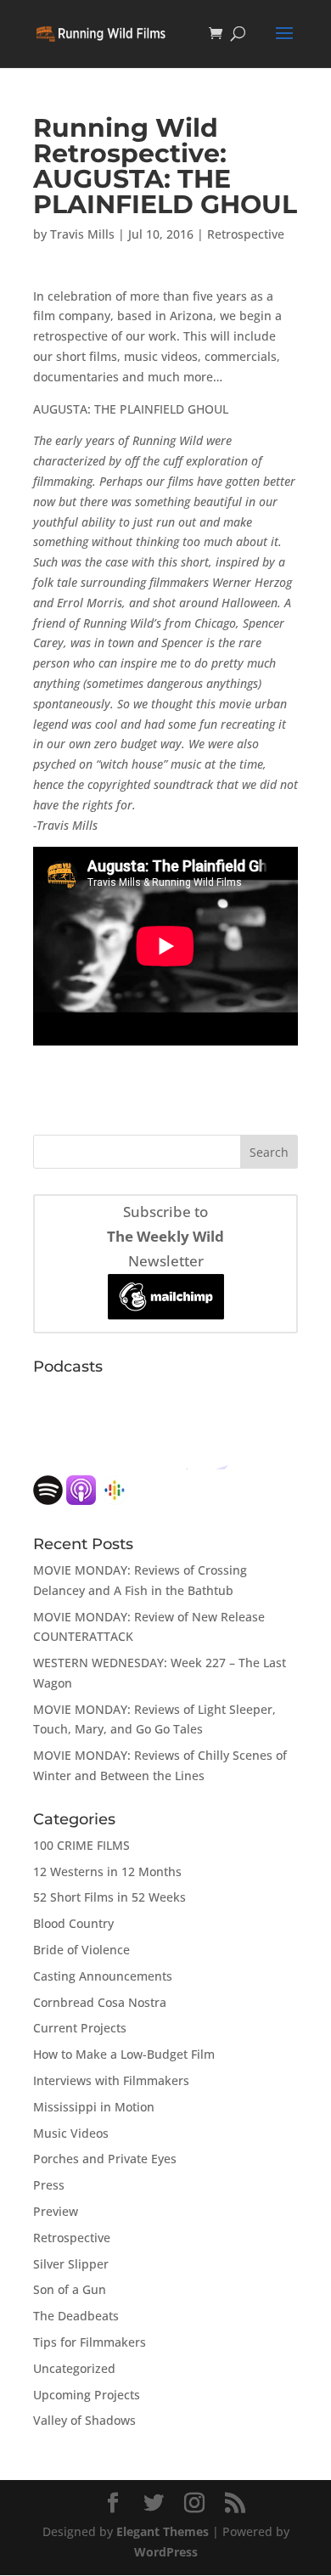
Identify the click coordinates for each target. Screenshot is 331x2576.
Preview (56, 2211)
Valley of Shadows (84, 2420)
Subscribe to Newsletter (165, 1236)
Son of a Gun (70, 2289)
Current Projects (80, 2028)
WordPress (166, 2552)
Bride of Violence (81, 1950)
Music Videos (71, 2133)
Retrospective (246, 234)
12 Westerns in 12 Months (107, 1871)
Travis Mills (82, 234)
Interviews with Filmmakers (111, 2080)
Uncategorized (74, 2368)
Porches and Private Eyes (105, 2159)
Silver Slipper (71, 2264)
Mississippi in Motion (94, 2107)
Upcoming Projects (87, 2395)
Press (49, 2185)
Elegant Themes (163, 2531)
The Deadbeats (76, 2316)
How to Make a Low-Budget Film (124, 2054)
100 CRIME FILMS (81, 1845)
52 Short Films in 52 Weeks (109, 1897)
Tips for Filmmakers (90, 2342)
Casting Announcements (103, 1976)
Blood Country (73, 1923)
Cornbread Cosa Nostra (100, 2002)
